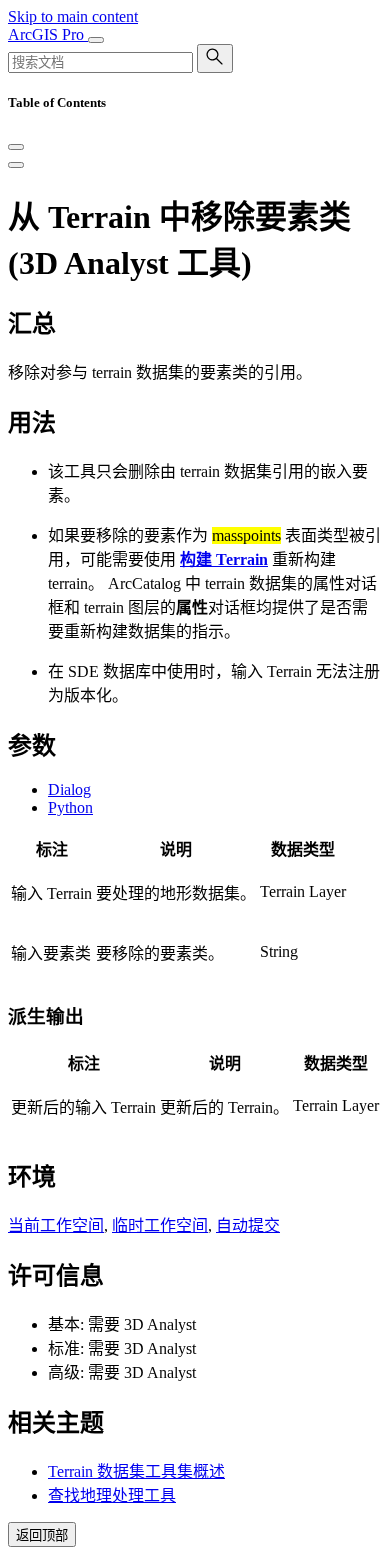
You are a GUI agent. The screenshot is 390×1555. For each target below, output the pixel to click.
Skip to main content (73, 16)
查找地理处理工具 (112, 1495)
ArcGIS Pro (48, 34)
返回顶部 (42, 1535)
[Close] (16, 147)
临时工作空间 (160, 1225)
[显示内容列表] (16, 165)
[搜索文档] (215, 58)
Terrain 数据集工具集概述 (136, 1471)
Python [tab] (70, 807)
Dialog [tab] (69, 789)
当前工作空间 (56, 1225)
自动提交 (248, 1225)
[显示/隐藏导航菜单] (96, 40)
